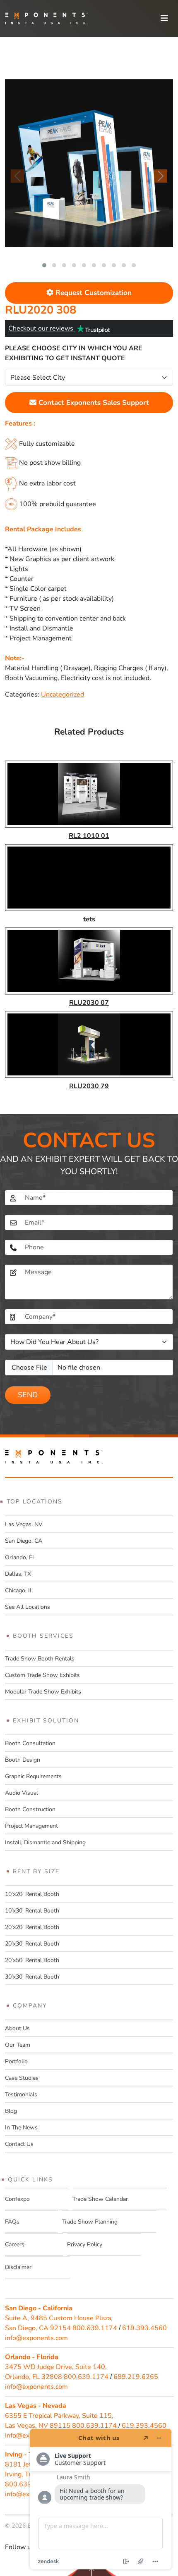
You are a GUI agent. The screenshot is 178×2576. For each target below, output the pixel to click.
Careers (15, 2244)
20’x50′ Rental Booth (32, 1960)
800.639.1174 (95, 2328)
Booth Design (23, 1760)
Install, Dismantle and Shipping (45, 1842)
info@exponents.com (36, 2338)
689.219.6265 (136, 2377)
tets (89, 919)
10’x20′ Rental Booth (32, 1894)
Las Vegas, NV (24, 1524)
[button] (44, 265)
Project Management (31, 1826)
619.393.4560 (144, 2328)
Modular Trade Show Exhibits (43, 1692)
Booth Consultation (30, 1743)
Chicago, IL (19, 1590)
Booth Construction (30, 1809)
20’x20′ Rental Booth (32, 1927)
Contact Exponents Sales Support (93, 403)
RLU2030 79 (89, 1086)
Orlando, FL (20, 1557)
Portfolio (16, 2061)
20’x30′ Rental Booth (32, 1944)
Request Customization (93, 293)
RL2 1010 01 (89, 836)
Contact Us (19, 2144)
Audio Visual (22, 1793)
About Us (17, 2028)
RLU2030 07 (89, 1003)
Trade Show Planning (90, 2222)
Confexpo (17, 2199)
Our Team (18, 2045)
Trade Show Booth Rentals (40, 1659)
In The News (21, 2128)
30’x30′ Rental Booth (32, 1977)
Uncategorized (63, 695)
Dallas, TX (18, 1574)
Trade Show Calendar (100, 2199)
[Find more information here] (101, 2499)
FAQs (12, 2222)
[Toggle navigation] (164, 18)
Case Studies (22, 2078)
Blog (11, 2111)
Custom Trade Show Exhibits (42, 1675)
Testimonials (21, 2094)
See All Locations (28, 1607)
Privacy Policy (85, 2244)
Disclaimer (18, 2267)
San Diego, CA (24, 1541)
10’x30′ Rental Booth (32, 1911)
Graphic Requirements (33, 1776)
